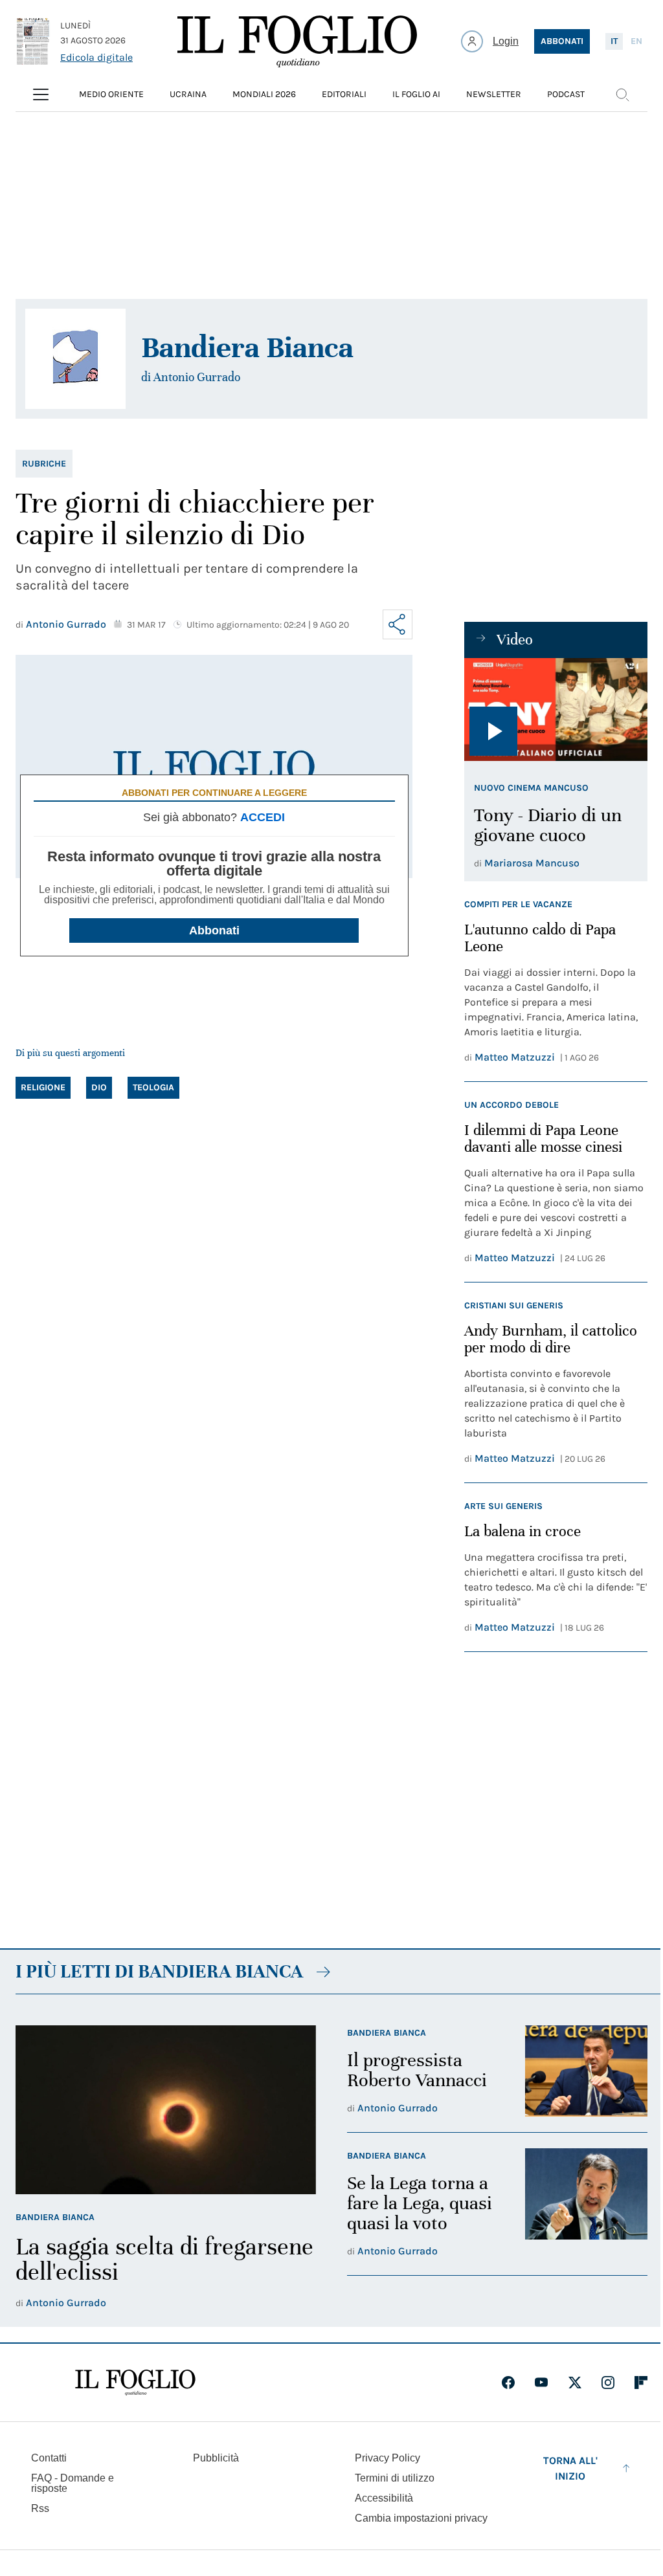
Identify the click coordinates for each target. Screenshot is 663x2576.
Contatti (49, 2458)
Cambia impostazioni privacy (421, 2518)
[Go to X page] (575, 2383)
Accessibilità (384, 2498)
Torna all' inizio (570, 2468)
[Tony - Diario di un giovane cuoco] (556, 710)
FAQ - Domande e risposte (73, 2483)
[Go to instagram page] (608, 2383)
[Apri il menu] (41, 94)
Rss (40, 2508)
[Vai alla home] (297, 41)
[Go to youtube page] (541, 2383)
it (614, 41)
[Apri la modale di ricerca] (622, 94)
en (636, 41)
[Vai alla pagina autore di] (75, 359)
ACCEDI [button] (263, 817)
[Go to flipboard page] (641, 2383)
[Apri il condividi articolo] (398, 624)
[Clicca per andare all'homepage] (135, 2383)
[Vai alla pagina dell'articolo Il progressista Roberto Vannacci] (586, 2071)
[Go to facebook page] (508, 2383)
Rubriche (44, 464)
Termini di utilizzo (395, 2478)
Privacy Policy (388, 2458)
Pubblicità (216, 2458)
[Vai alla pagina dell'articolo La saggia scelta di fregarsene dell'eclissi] (166, 2110)
